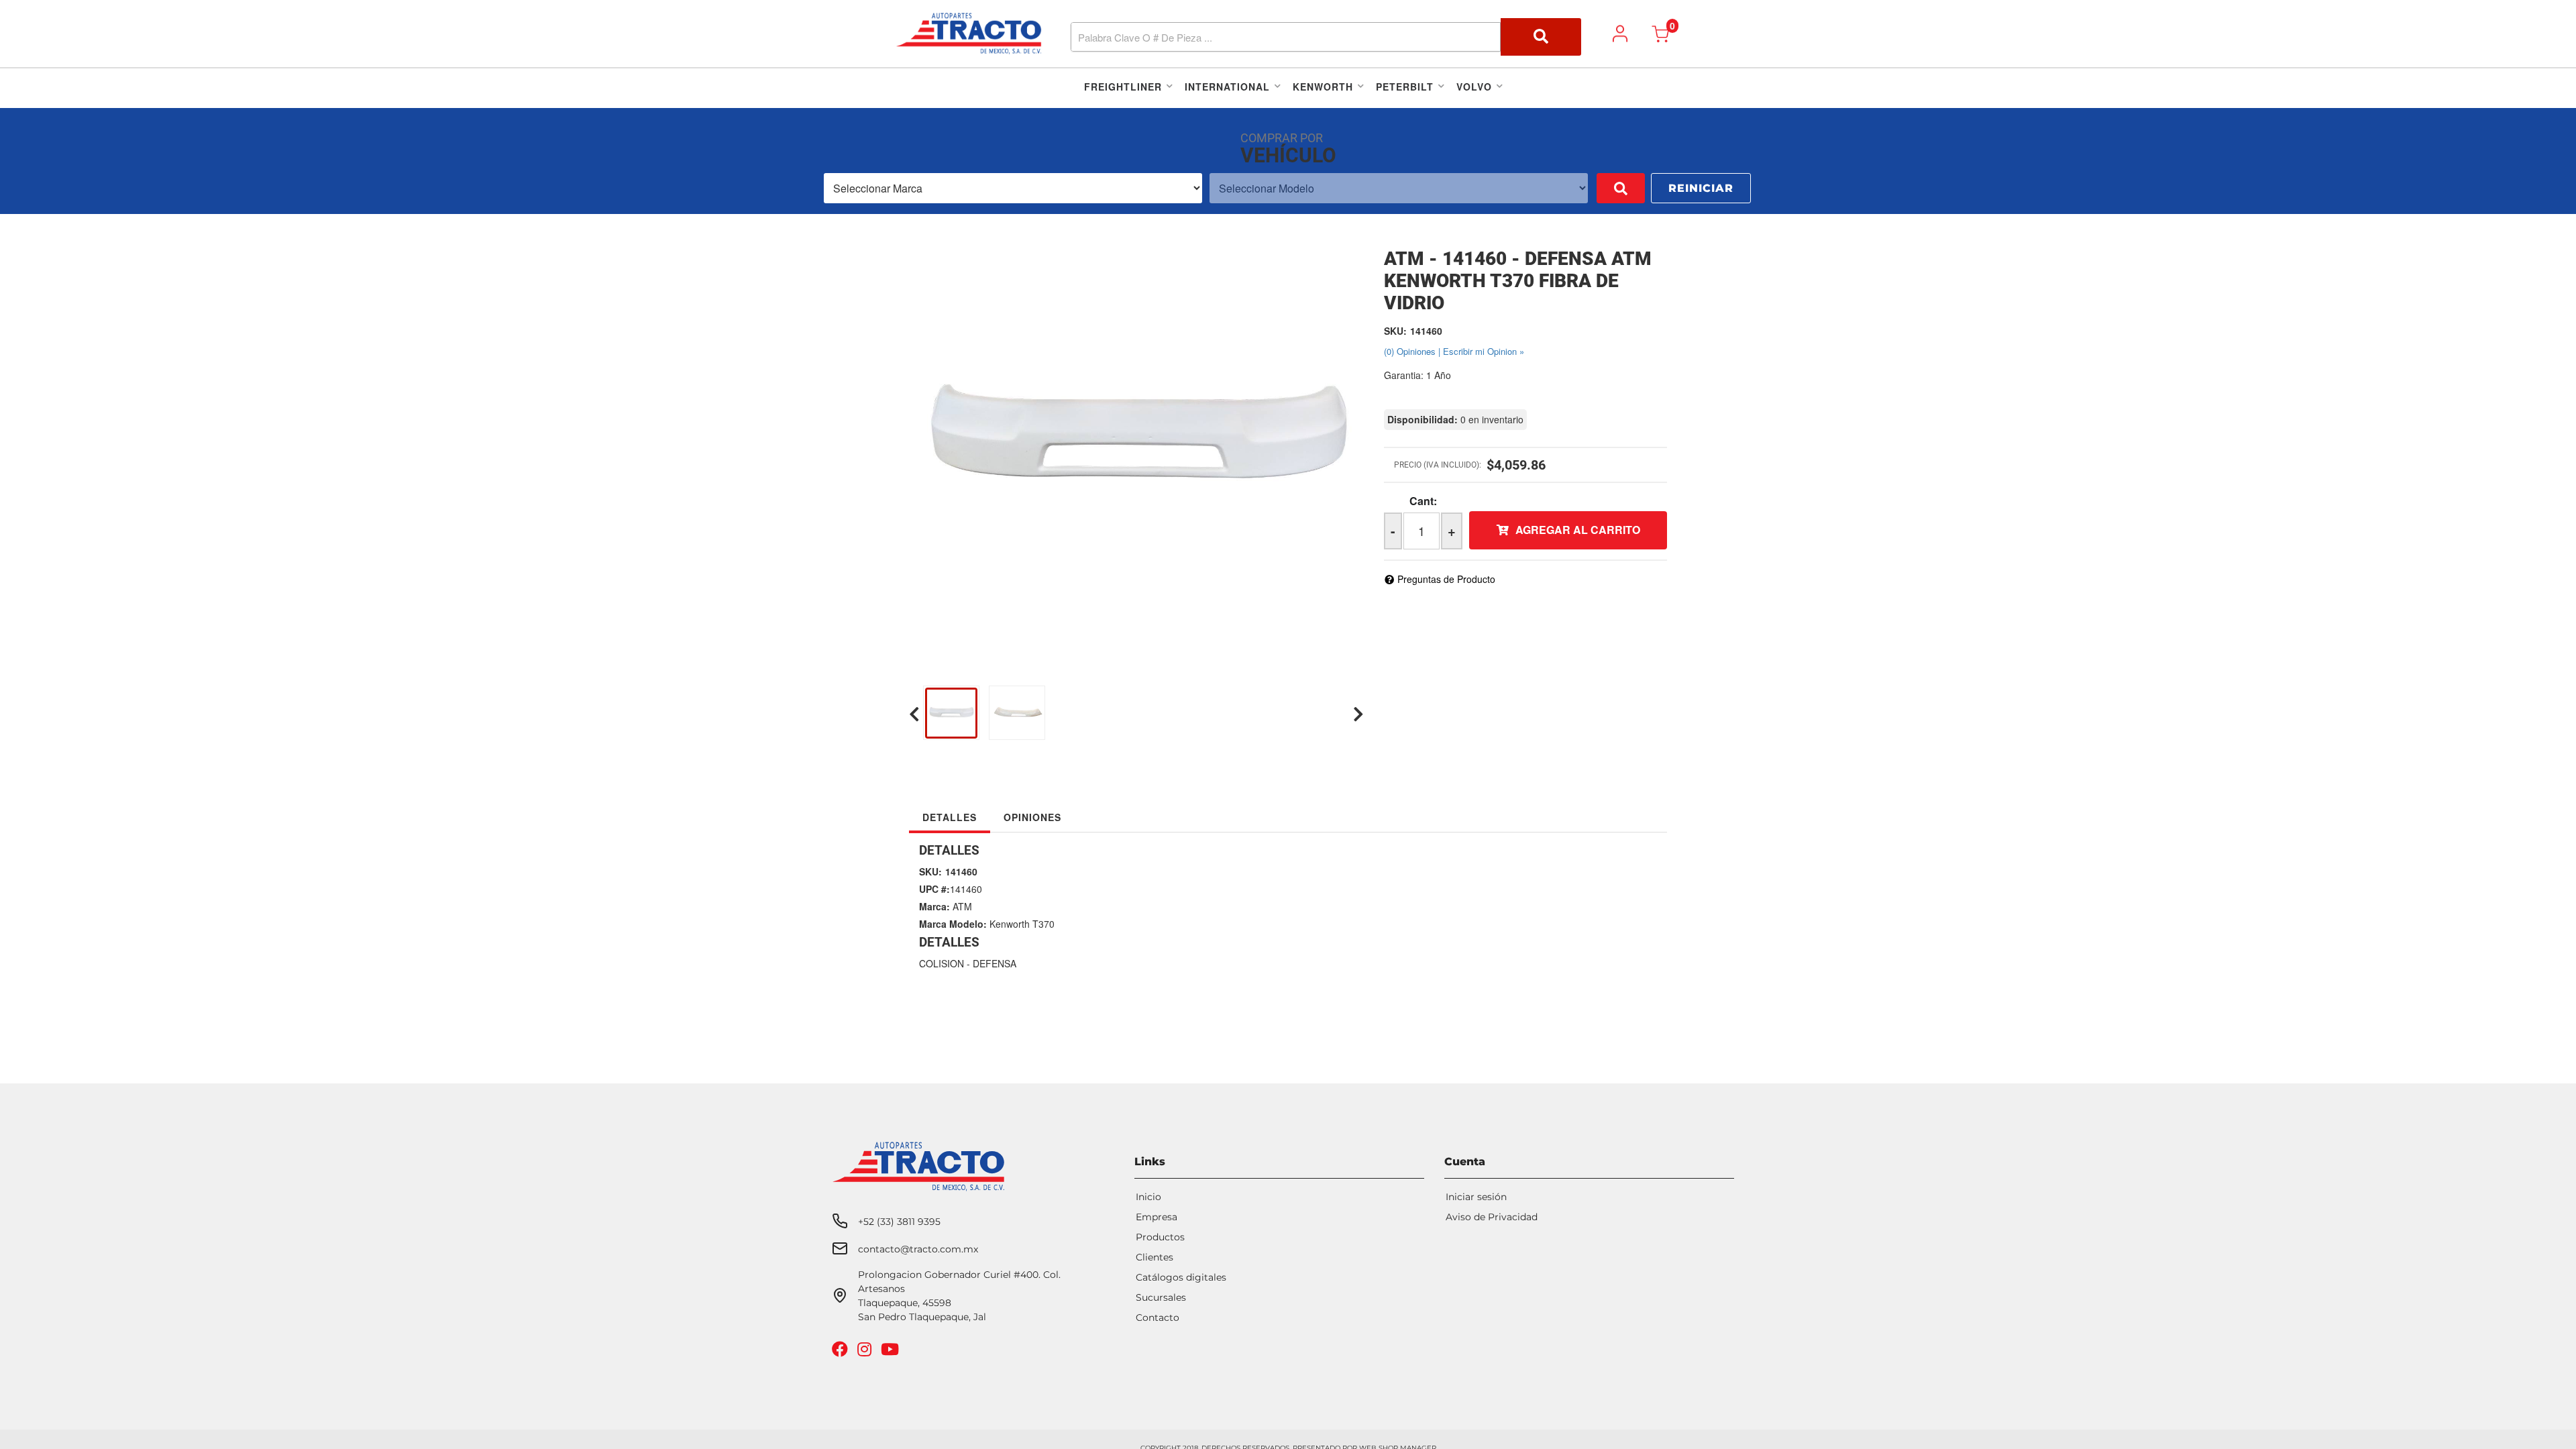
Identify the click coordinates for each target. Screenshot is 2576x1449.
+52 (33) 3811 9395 (899, 1222)
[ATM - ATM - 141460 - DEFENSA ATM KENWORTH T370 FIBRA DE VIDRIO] (1136, 441)
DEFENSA (995, 963)
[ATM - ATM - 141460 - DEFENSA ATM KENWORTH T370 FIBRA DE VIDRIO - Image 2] (1206, 714)
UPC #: (934, 889)
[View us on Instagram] (866, 1352)
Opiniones (1032, 817)
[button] (1326, 37)
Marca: (934, 906)
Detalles (950, 817)
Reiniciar (1701, 188)
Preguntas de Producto (1446, 579)
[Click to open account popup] (1620, 34)
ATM (962, 906)
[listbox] (1013, 188)
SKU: (1395, 331)
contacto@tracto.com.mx (918, 1249)
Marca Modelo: (953, 924)
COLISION (942, 963)
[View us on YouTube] (892, 1352)
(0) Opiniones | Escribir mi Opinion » (1454, 351)
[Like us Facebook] (842, 1352)
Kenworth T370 (1022, 924)
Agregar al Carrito (1578, 530)
